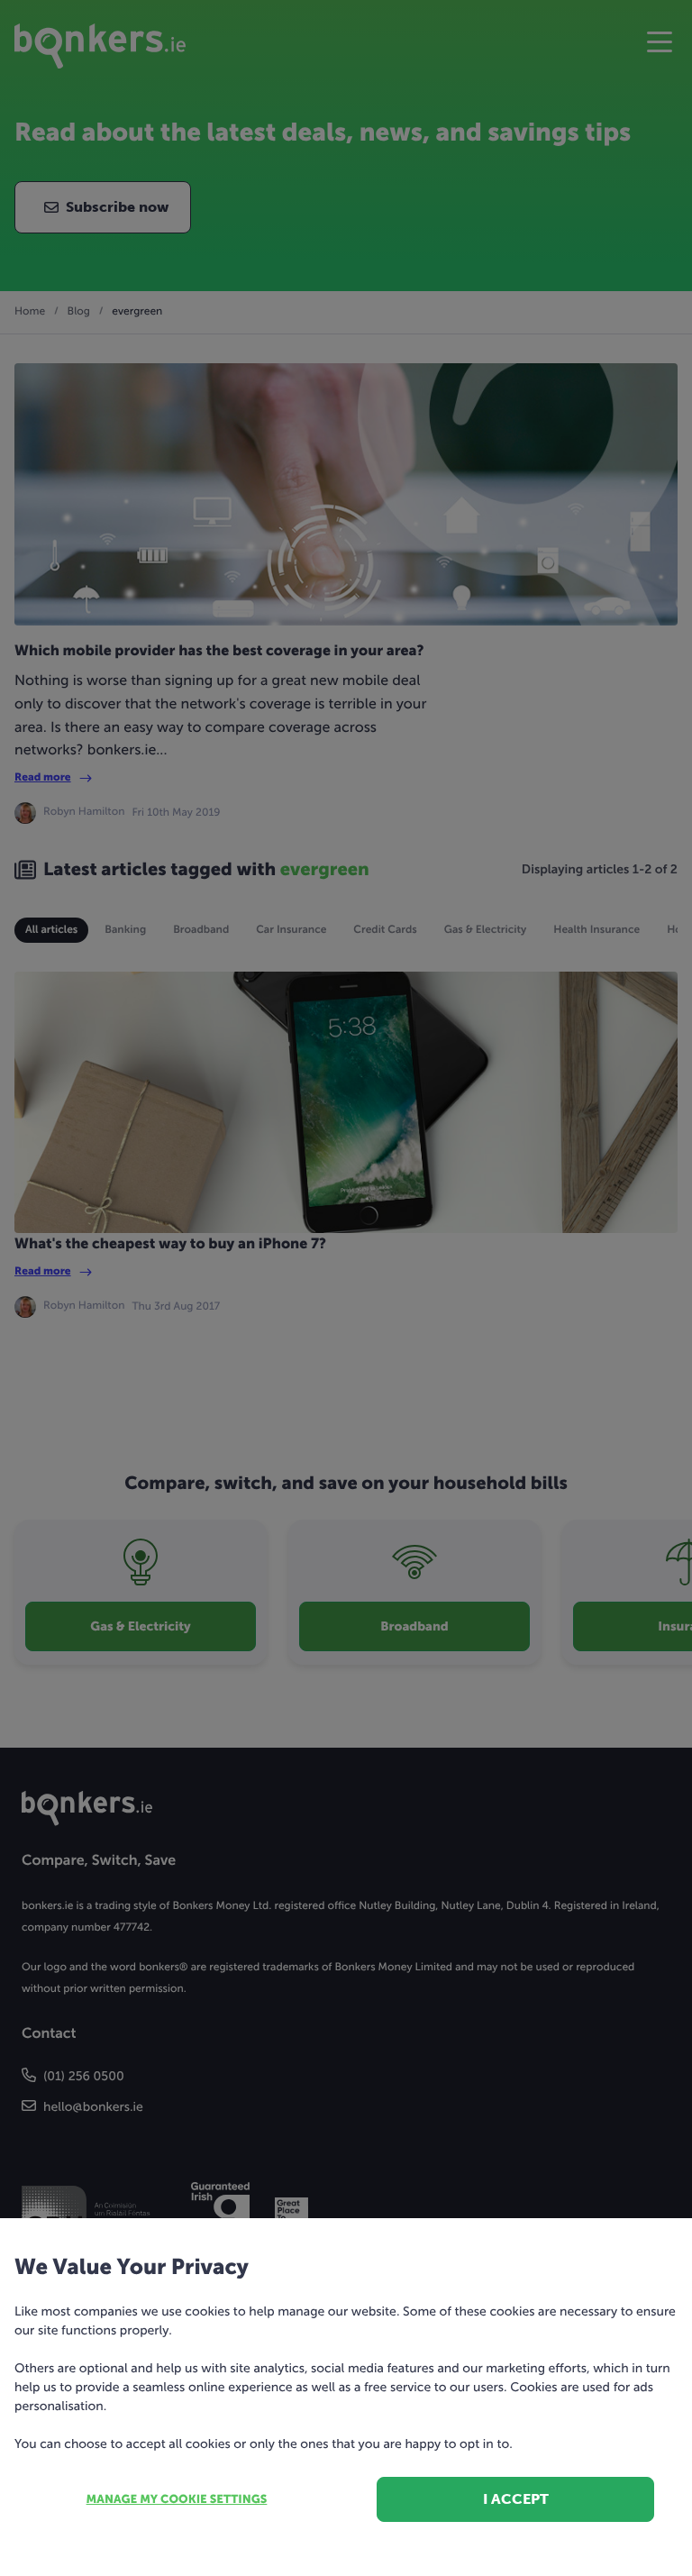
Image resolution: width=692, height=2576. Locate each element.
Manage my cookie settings (177, 2500)
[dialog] (346, 1288)
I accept (516, 2499)
